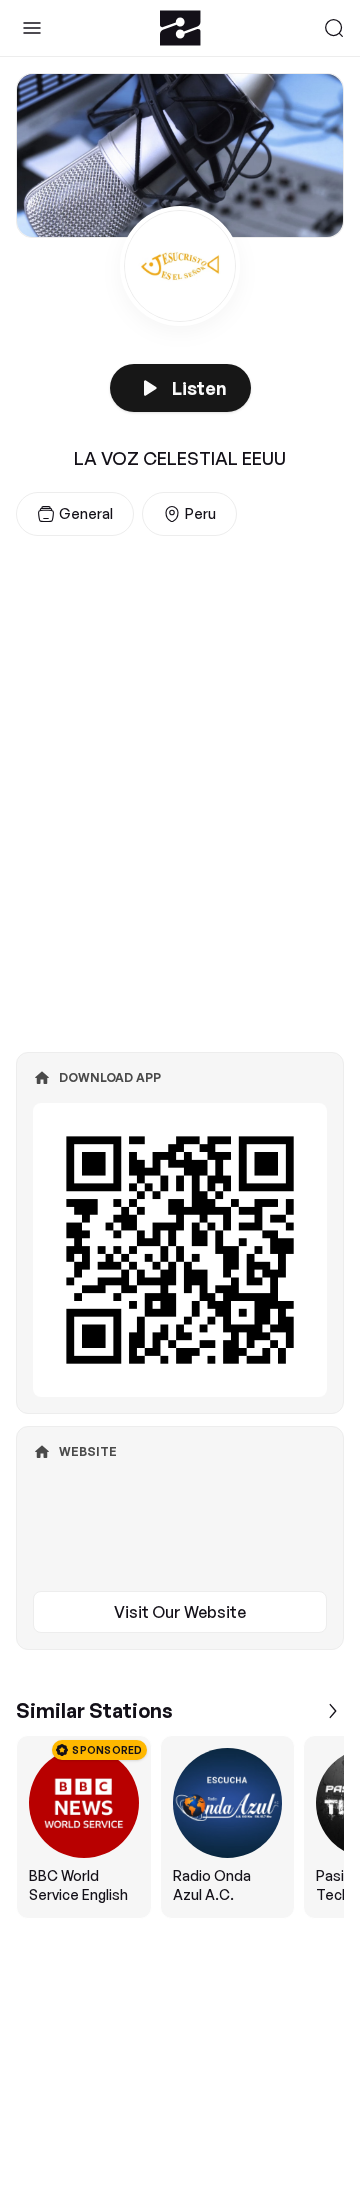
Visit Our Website (180, 1612)
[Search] (334, 28)
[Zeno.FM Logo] (180, 28)
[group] (180, 1827)
